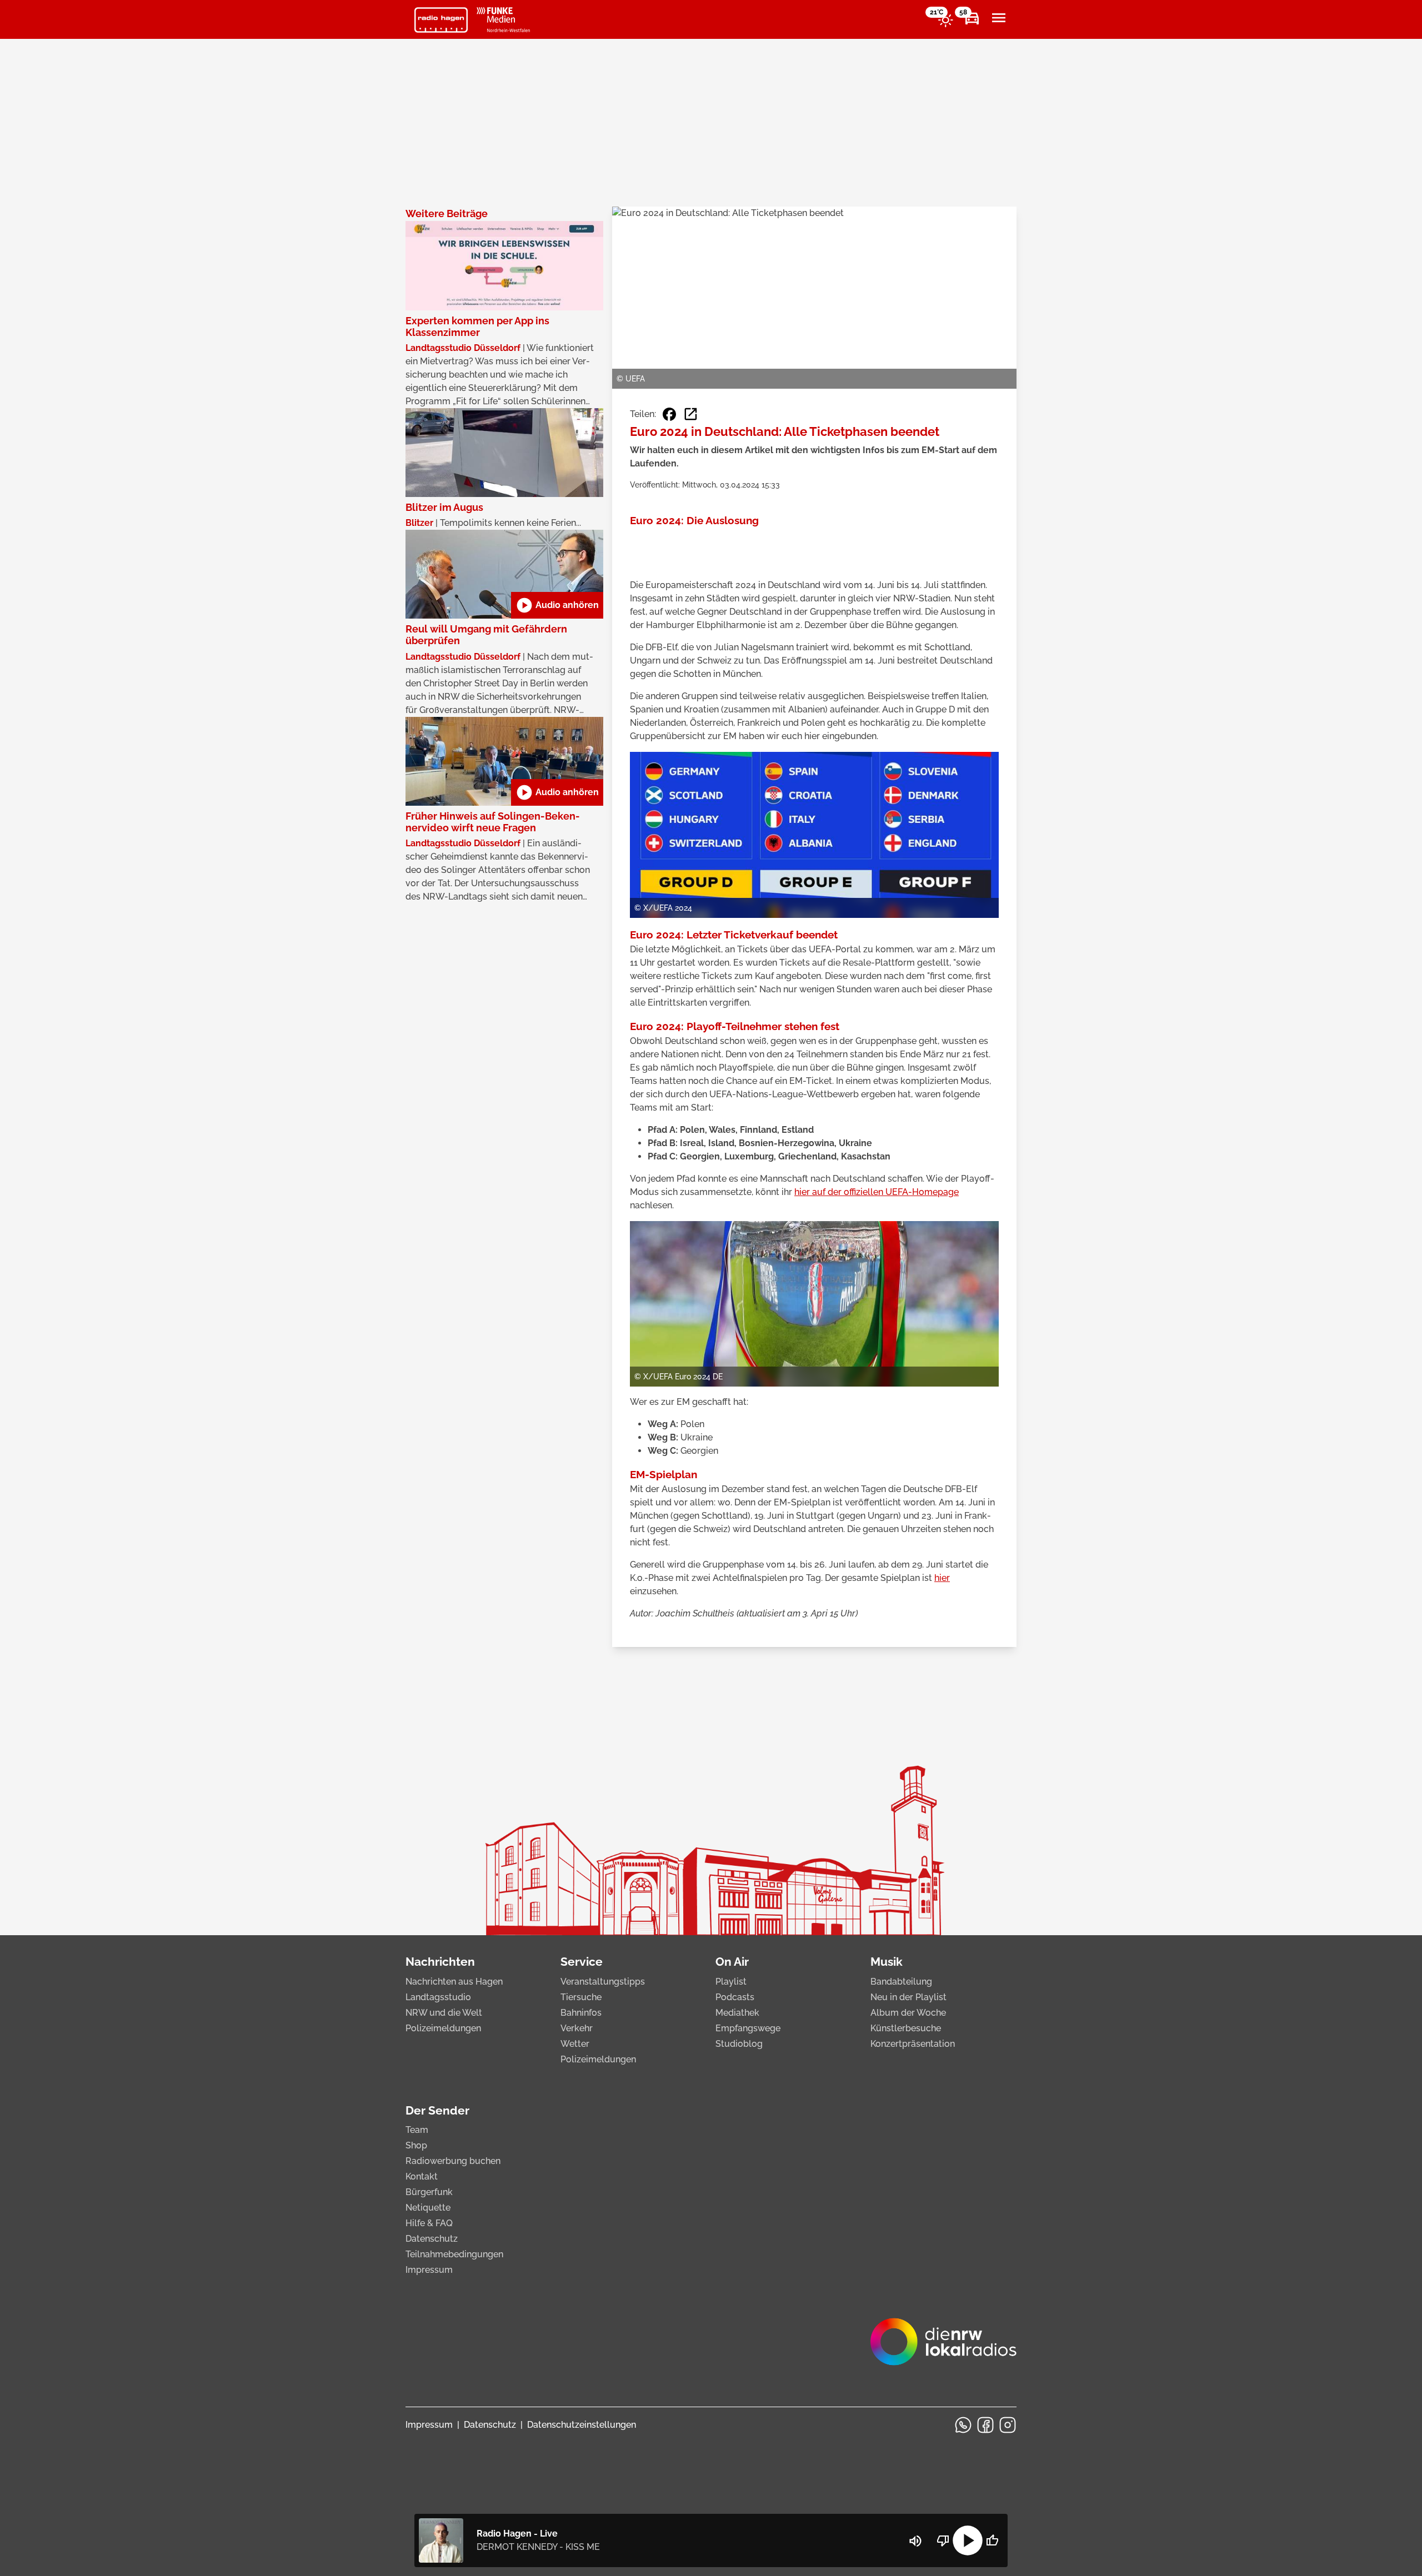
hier (942, 1578)
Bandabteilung (901, 1982)
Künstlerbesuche (906, 2028)
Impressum (429, 2270)
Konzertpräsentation (913, 2044)
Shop (416, 2145)
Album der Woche (908, 2013)
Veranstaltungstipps (603, 1982)
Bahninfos (581, 2013)
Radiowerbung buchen (453, 2161)
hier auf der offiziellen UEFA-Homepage (877, 1192)
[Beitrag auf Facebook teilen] (669, 414)
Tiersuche (581, 1997)
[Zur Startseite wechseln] (441, 20)
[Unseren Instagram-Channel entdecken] (1008, 2425)
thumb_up (992, 2540)
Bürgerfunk (429, 2192)
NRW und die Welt (444, 2013)
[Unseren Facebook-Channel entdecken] (985, 2425)
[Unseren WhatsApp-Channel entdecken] (963, 2425)
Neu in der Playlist (908, 1997)
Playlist (731, 1982)
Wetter (575, 2044)
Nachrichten (440, 1962)
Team (417, 2130)
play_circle (968, 2540)
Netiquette (428, 2208)
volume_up (915, 2541)
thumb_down (943, 2540)
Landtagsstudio (438, 1997)
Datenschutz (432, 2239)
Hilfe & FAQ (429, 2223)
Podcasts (735, 1997)
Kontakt (422, 2176)
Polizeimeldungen (443, 2028)
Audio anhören (557, 605)
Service (582, 1962)
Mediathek (737, 2013)
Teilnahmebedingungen (454, 2254)
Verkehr (577, 2028)
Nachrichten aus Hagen (454, 1982)
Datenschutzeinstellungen (582, 2425)
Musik (887, 1962)
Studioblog (739, 2044)
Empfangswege (748, 2028)
